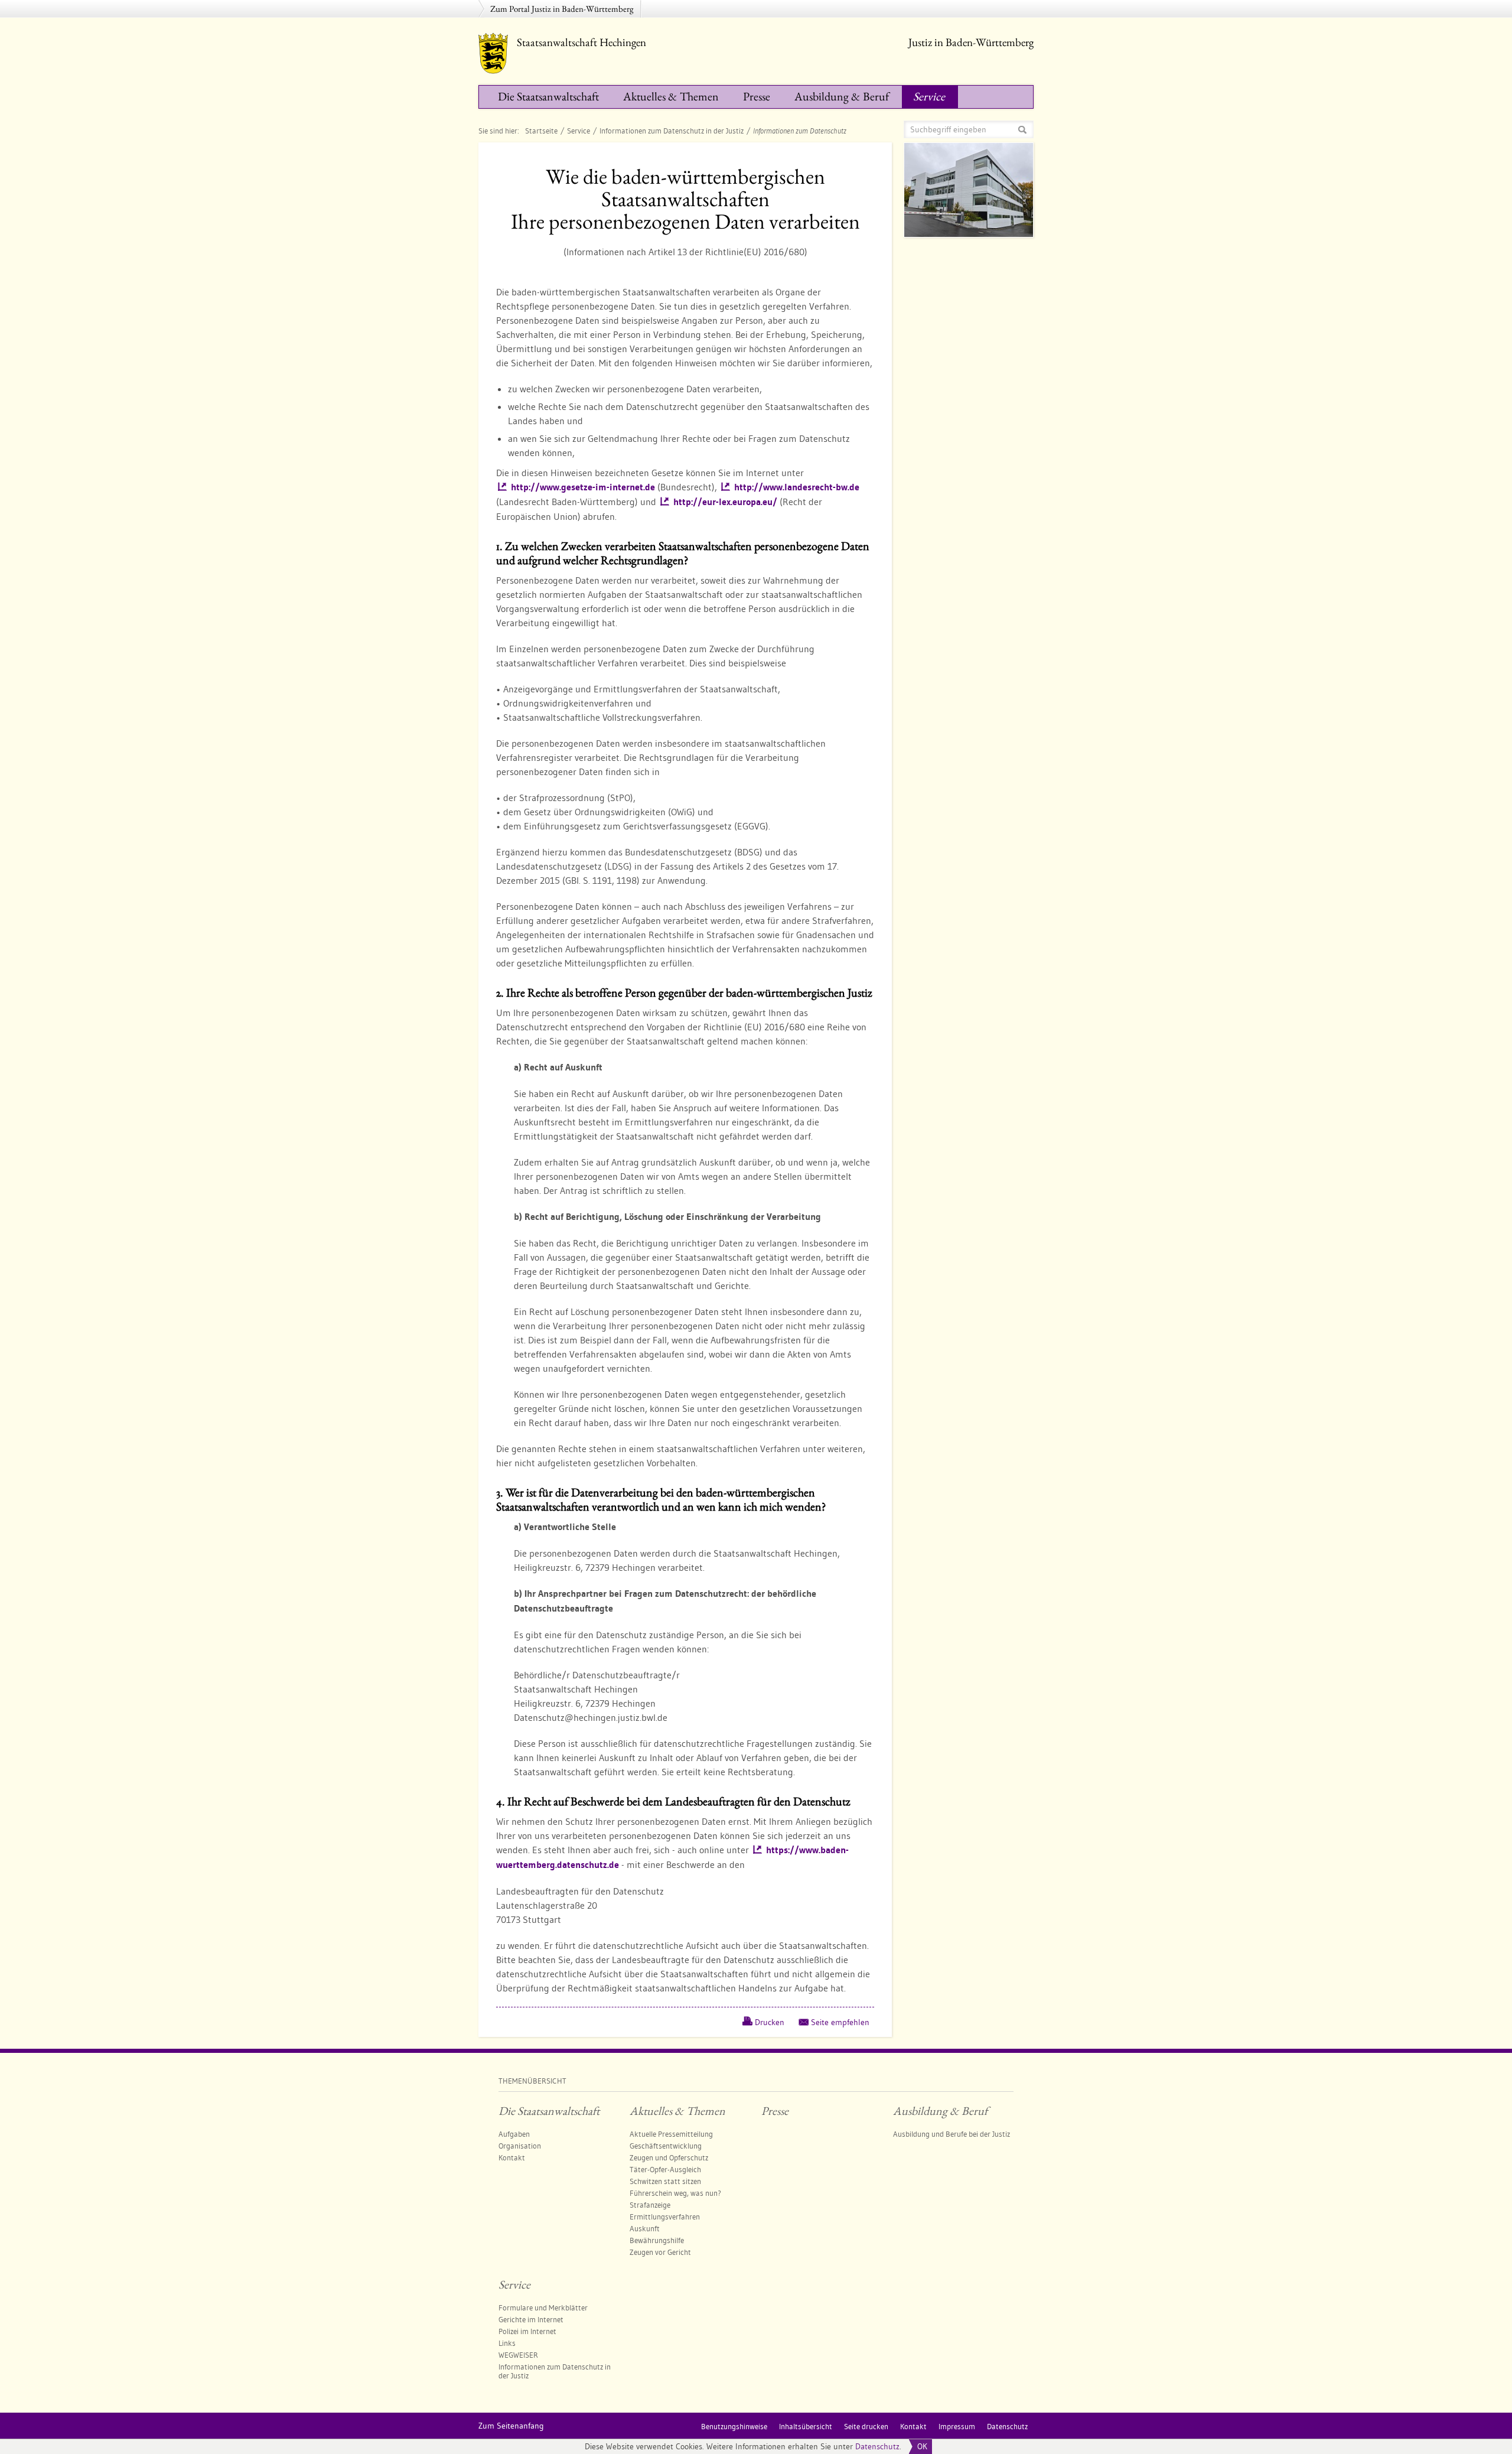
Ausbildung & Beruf (842, 96)
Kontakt (512, 2157)
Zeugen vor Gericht (660, 2252)
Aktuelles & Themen (671, 96)
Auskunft (645, 2228)
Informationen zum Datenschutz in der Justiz (672, 131)
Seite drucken (866, 2426)
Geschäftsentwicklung (666, 2146)
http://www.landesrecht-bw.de (797, 487)
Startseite (541, 131)
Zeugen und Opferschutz (669, 2157)
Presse (757, 96)
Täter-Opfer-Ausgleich (665, 2169)
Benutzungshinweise (734, 2426)
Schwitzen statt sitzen (665, 2181)
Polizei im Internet (527, 2331)
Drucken (770, 2022)
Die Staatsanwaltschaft (548, 96)
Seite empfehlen (840, 2022)
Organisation (520, 2146)
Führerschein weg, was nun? (675, 2193)
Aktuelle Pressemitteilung (671, 2134)
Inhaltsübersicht (806, 2426)
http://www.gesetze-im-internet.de (583, 487)
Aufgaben (514, 2134)
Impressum (957, 2426)
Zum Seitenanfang (511, 2426)
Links (507, 2343)
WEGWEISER (518, 2355)
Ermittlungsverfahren (665, 2217)
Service (929, 96)
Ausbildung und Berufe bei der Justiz (951, 2134)
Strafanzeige (650, 2205)
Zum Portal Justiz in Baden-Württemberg (562, 9)
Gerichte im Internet (531, 2319)
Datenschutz (877, 2446)
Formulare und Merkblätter (543, 2307)
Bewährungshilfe (657, 2240)
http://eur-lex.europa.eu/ (725, 502)
